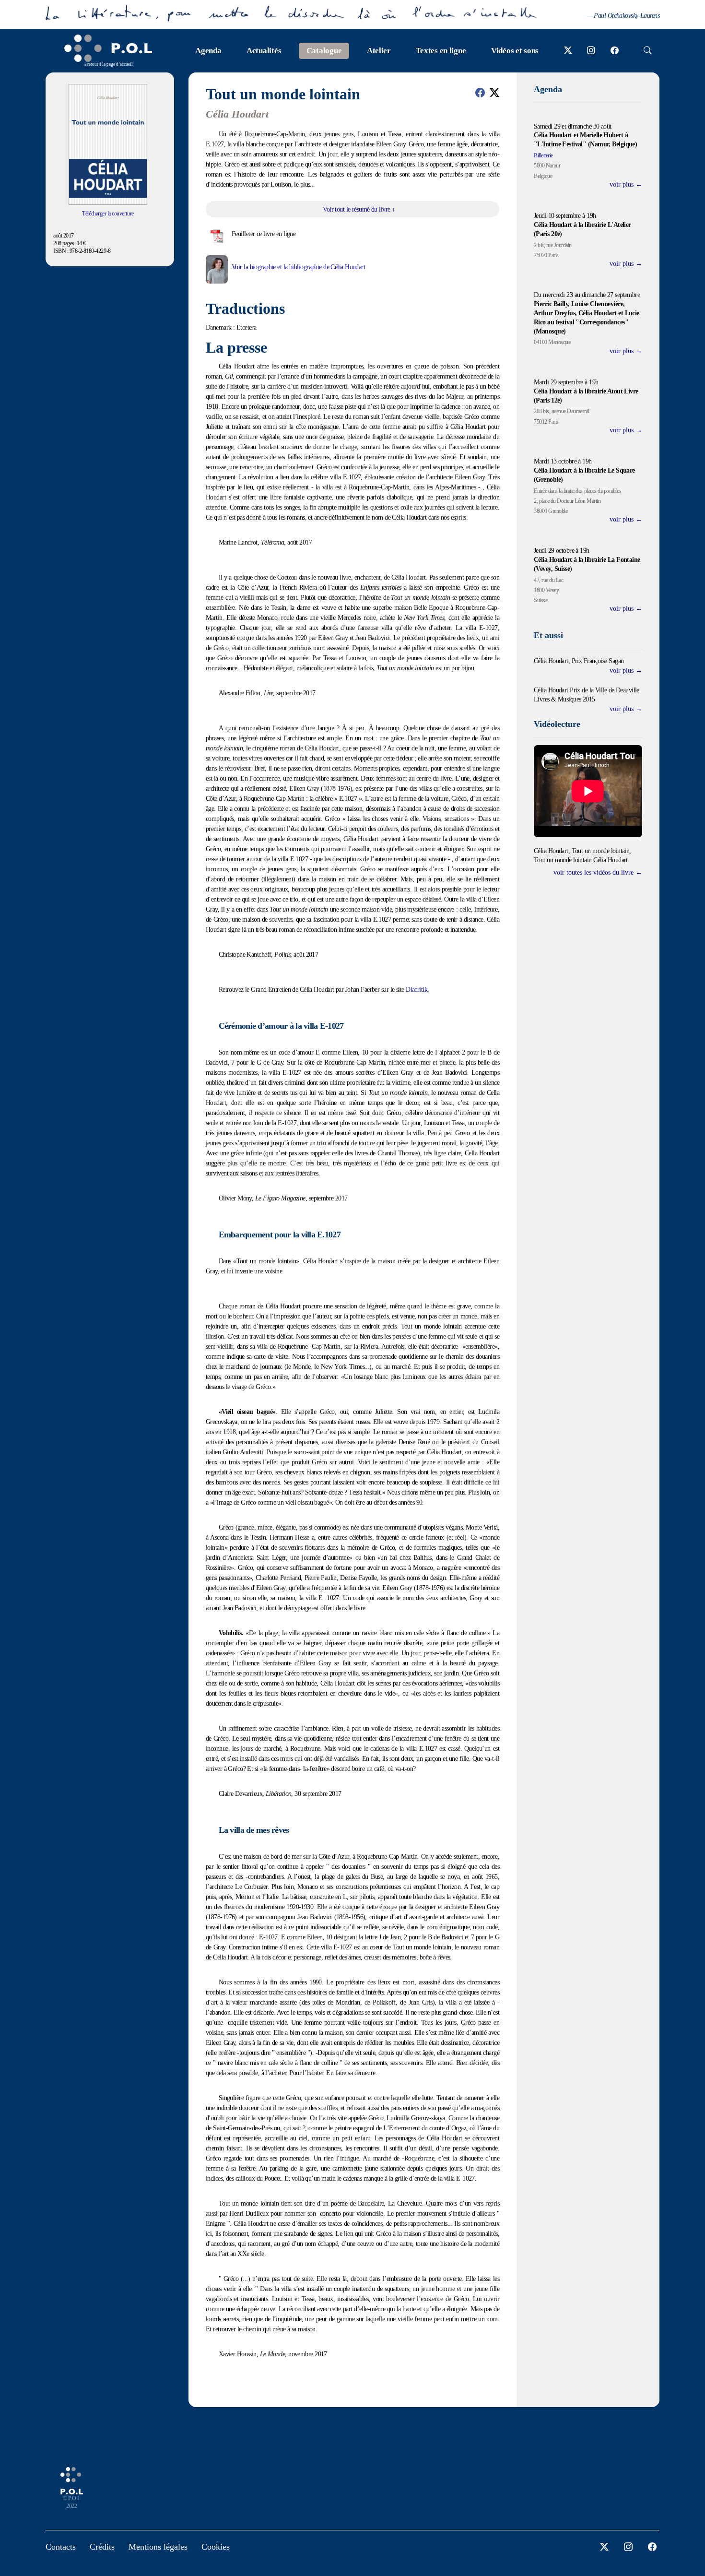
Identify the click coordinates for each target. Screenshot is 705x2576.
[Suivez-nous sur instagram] (591, 51)
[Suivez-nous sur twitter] (568, 51)
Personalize (405, 1314)
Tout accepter (270, 1314)
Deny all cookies (344, 1314)
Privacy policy (451, 1314)
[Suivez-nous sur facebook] (615, 51)
